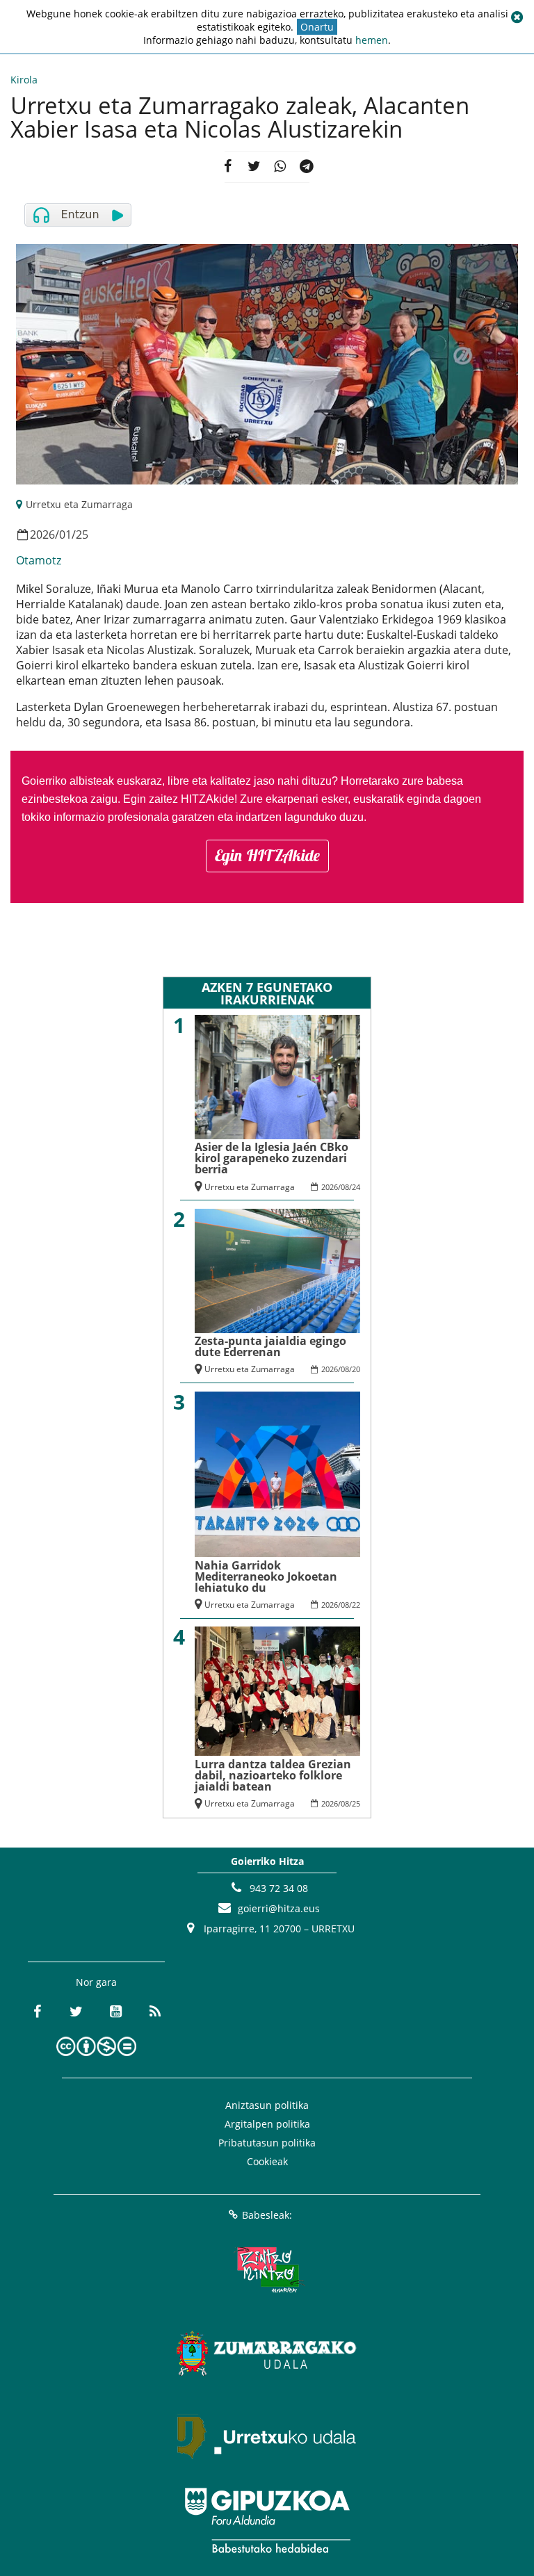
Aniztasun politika (267, 2105)
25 (82, 535)
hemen (372, 40)
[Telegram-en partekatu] (307, 167)
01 (65, 535)
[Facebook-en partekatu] (227, 167)
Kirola (24, 80)
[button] (517, 17)
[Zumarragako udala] (267, 2354)
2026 (42, 535)
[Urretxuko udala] (267, 2437)
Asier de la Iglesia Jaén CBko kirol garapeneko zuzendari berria (272, 1158)
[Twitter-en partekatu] (254, 167)
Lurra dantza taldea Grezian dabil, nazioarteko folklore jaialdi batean (273, 1775)
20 (356, 1369)
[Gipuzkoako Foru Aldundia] (267, 2520)
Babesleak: (267, 2215)
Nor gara (96, 1982)
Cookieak (267, 2161)
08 (345, 1187)
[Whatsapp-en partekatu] (280, 167)
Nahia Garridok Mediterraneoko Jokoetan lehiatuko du (266, 1576)
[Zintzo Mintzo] (267, 2270)
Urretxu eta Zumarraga (79, 504)
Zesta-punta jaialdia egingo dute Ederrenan (270, 1346)
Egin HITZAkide (267, 855)
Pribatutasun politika (267, 2143)
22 (356, 1605)
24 (356, 1187)
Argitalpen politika (267, 2124)
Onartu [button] (317, 27)
